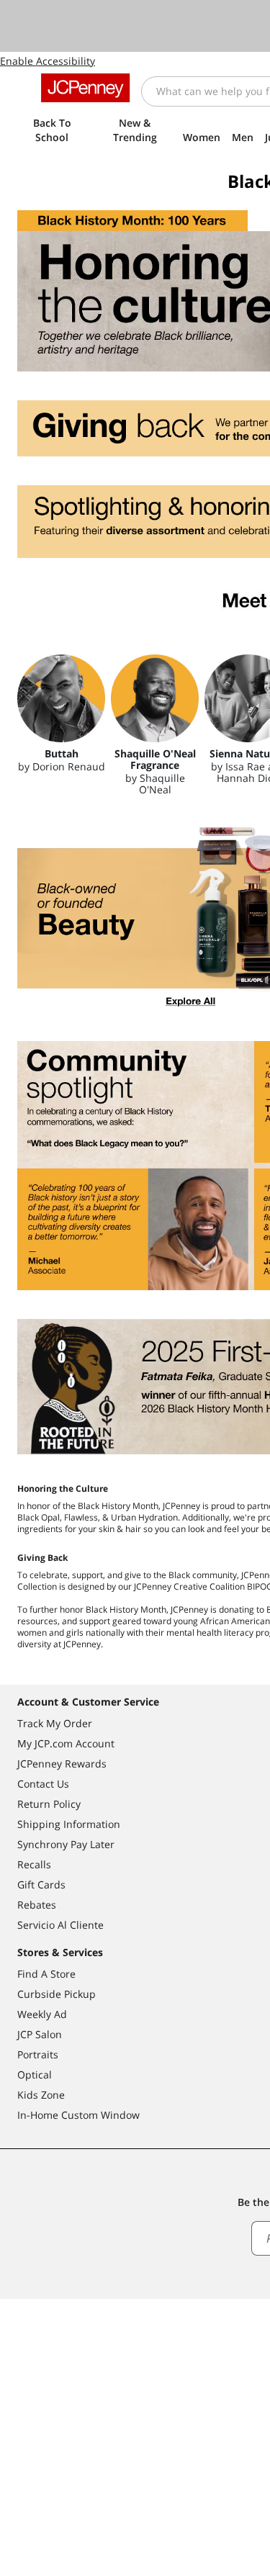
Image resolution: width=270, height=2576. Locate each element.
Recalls (34, 1864)
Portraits (38, 2054)
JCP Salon (40, 2034)
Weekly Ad (42, 2014)
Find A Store (46, 1974)
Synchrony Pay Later (66, 1844)
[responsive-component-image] (61, 698)
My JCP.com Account (66, 1743)
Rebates (37, 1905)
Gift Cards (41, 1884)
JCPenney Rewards (62, 1764)
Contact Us (43, 1784)
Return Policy (49, 1804)
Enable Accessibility (48, 61)
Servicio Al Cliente (60, 1925)
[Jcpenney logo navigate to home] (85, 88)
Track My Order (55, 1723)
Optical (35, 2075)
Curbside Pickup (57, 1994)
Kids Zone (41, 2095)
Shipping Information (69, 1824)
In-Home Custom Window (78, 2115)
